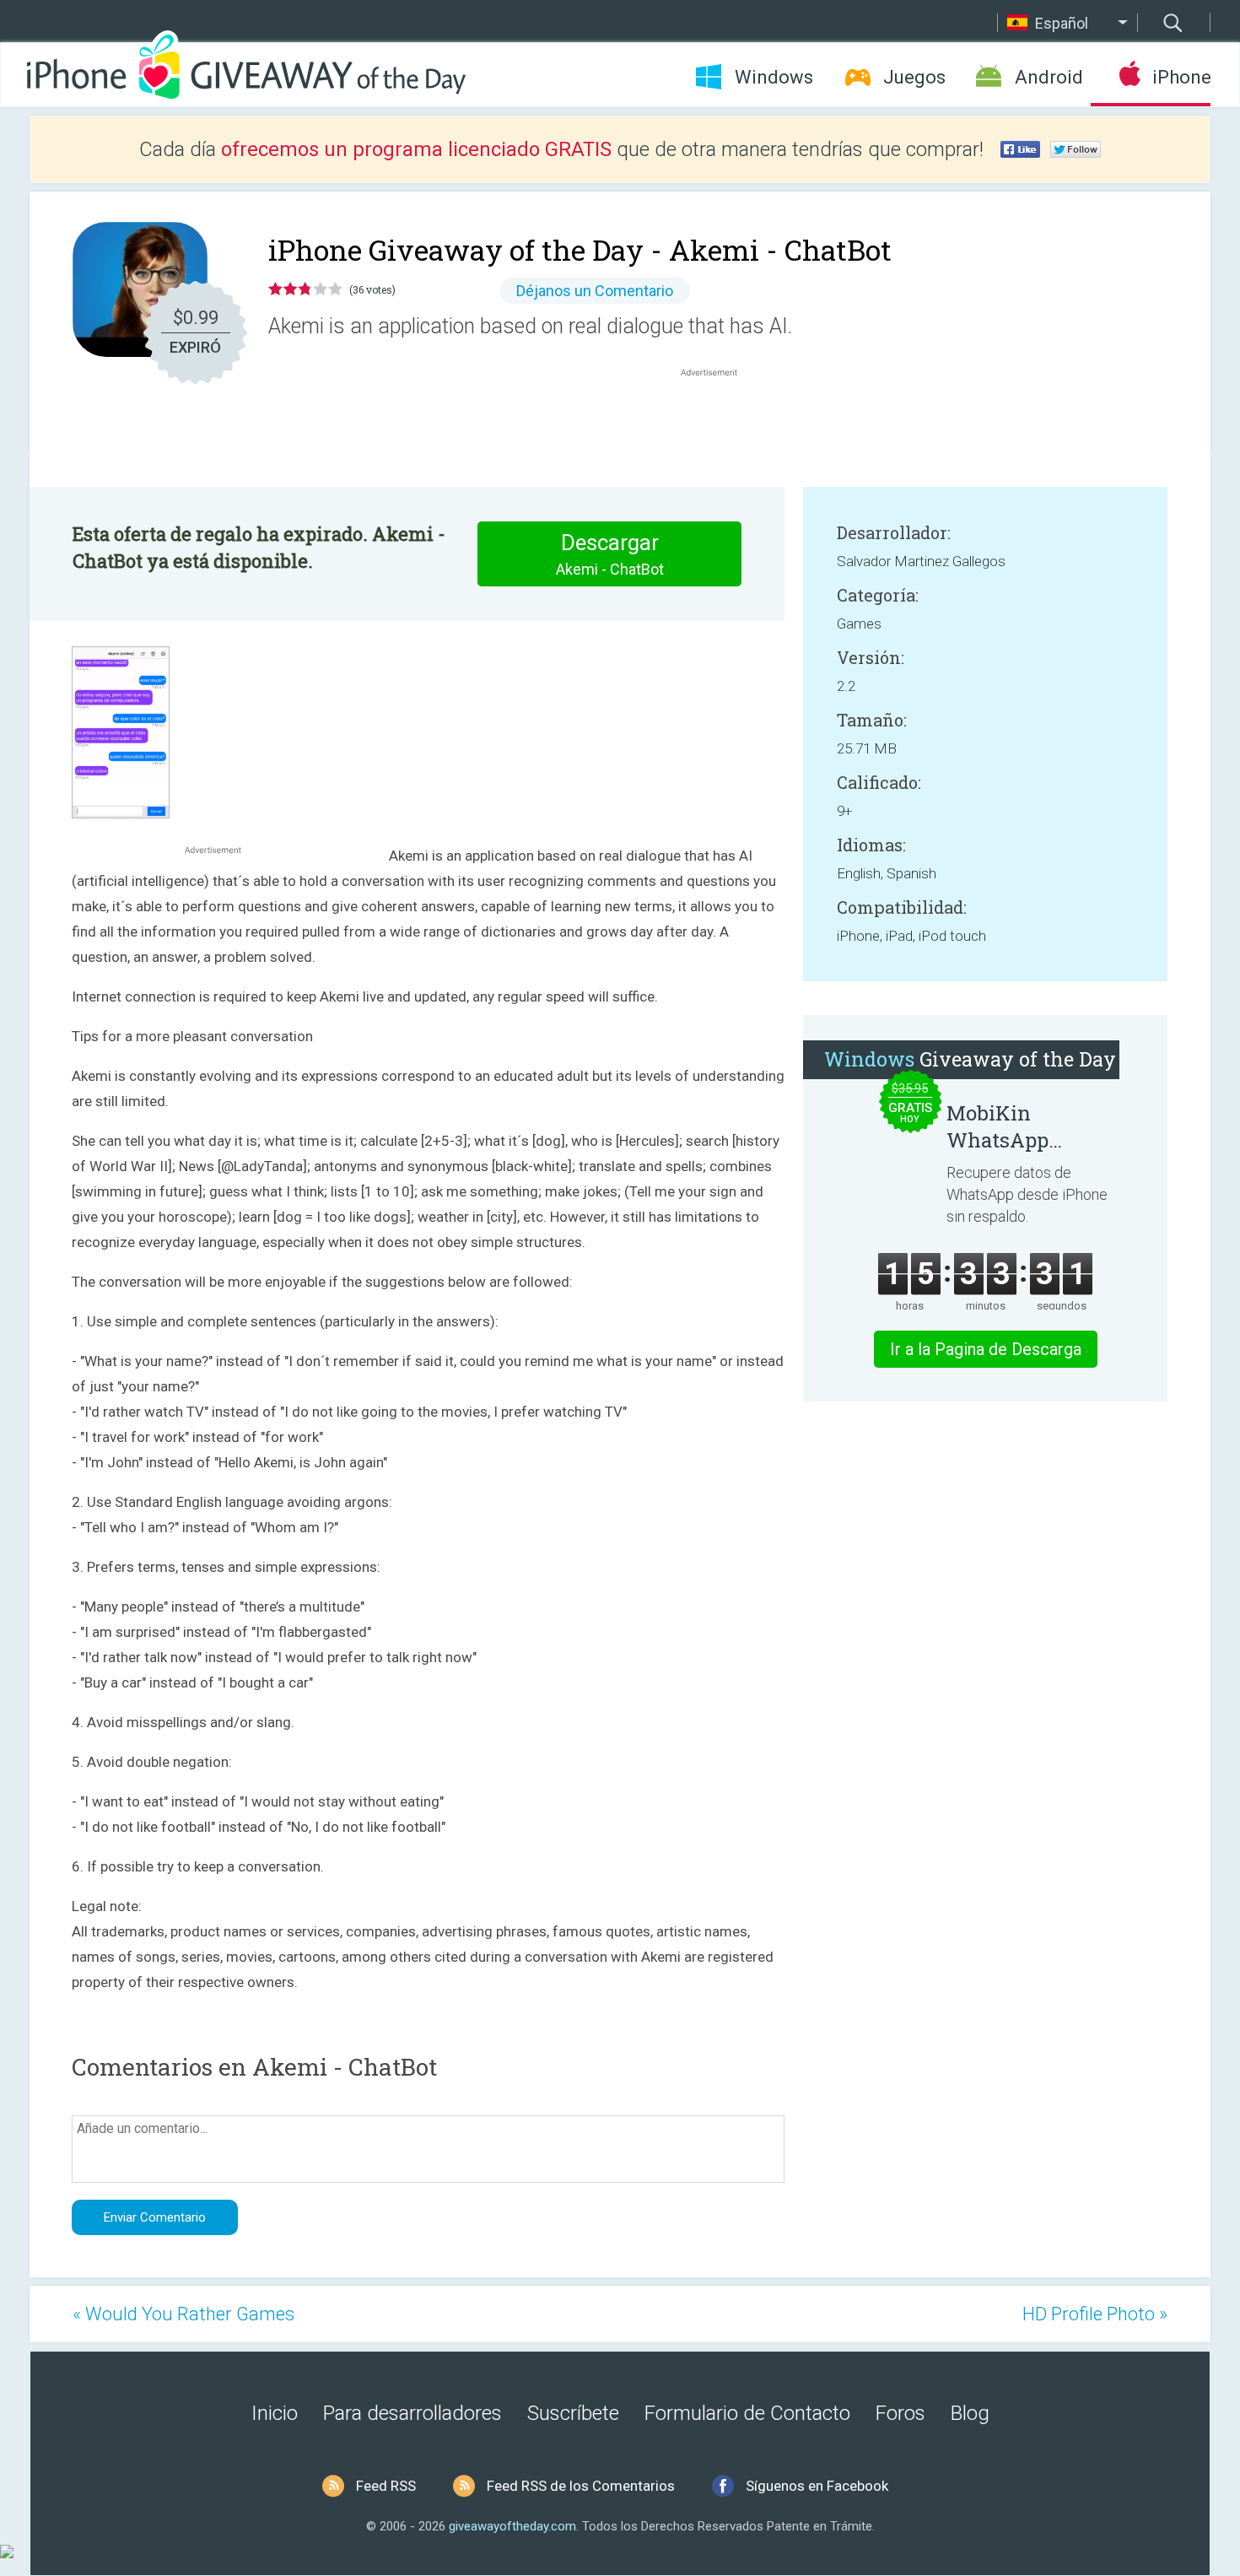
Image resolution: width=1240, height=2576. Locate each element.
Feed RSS (386, 2486)
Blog (970, 2413)
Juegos (914, 77)
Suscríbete (573, 2413)
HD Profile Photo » (1095, 2314)
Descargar (610, 554)
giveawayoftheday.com (512, 2526)
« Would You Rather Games (183, 2314)
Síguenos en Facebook (817, 2486)
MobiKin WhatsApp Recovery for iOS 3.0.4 (1025, 1126)
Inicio (275, 2413)
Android (1049, 77)
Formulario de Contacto (747, 2413)
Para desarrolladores (412, 2413)
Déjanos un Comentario (595, 291)
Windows (774, 77)
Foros (900, 2413)
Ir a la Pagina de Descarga (986, 1349)
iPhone (1181, 77)
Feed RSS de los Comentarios (581, 2486)
